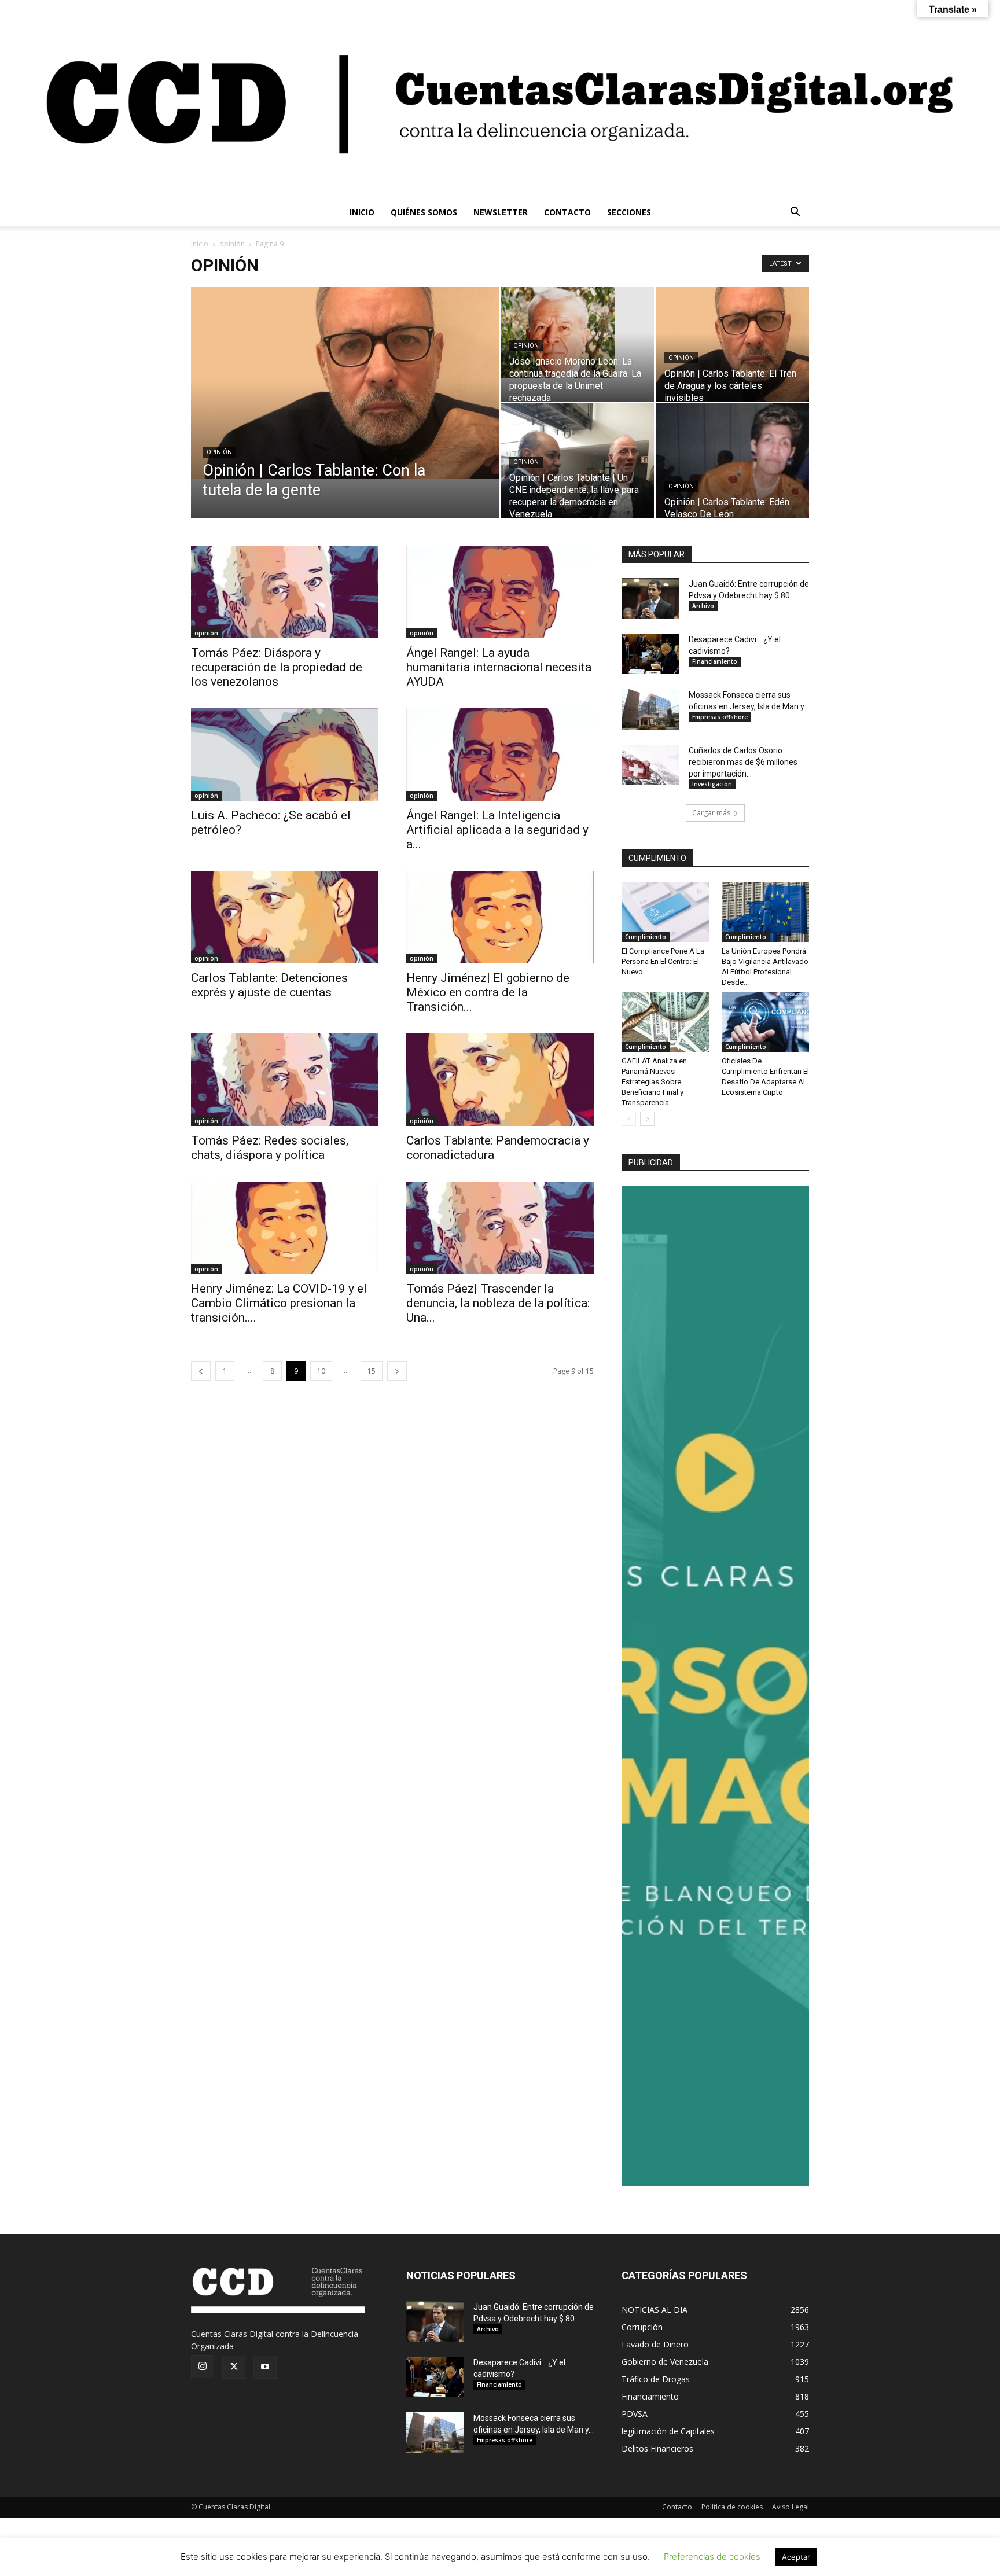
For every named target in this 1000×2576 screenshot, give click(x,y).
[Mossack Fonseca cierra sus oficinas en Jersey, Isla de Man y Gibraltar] (650, 709)
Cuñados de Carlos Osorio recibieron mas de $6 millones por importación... (743, 762)
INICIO (362, 212)
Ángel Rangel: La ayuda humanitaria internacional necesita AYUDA (499, 667)
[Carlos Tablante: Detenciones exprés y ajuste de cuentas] (285, 917)
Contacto (677, 2507)
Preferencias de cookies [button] (712, 2557)
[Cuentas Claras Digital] (500, 100)
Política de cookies (732, 2507)
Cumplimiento (646, 937)
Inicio (200, 244)
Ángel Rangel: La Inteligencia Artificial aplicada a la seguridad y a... (497, 830)
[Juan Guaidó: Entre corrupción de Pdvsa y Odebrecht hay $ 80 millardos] (650, 598)
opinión (232, 244)
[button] (795, 213)
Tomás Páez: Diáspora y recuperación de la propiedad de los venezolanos (277, 667)
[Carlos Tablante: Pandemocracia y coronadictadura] (500, 1080)
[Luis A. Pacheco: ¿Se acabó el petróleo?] (285, 755)
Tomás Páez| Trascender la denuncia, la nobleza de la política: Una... (498, 1303)
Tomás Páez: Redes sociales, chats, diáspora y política (270, 1148)
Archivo (703, 606)
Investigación (712, 784)
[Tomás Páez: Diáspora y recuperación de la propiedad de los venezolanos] (285, 592)
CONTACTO (567, 212)
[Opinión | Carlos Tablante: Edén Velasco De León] (732, 464)
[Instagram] (203, 2367)
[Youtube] (265, 2367)
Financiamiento (715, 661)
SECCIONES (629, 212)
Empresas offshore (720, 717)
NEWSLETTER (501, 212)
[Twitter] (234, 2367)
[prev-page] (201, 1371)
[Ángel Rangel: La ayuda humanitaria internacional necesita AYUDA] (500, 592)
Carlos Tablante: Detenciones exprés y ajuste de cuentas (269, 985)
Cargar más (711, 813)
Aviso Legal (791, 2507)
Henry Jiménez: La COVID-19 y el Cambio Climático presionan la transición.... (279, 1303)
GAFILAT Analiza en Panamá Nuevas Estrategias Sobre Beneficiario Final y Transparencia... (654, 1082)
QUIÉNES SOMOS (424, 212)
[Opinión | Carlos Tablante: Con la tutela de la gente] (345, 383)
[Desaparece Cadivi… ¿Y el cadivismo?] (650, 654)
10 (321, 1371)
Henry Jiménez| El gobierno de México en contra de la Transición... (488, 992)
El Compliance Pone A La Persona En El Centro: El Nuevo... (663, 961)
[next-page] (397, 1371)
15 (372, 1371)
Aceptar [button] (796, 2557)
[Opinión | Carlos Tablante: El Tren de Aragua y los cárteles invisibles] (732, 344)
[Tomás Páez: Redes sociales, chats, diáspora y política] (285, 1080)
